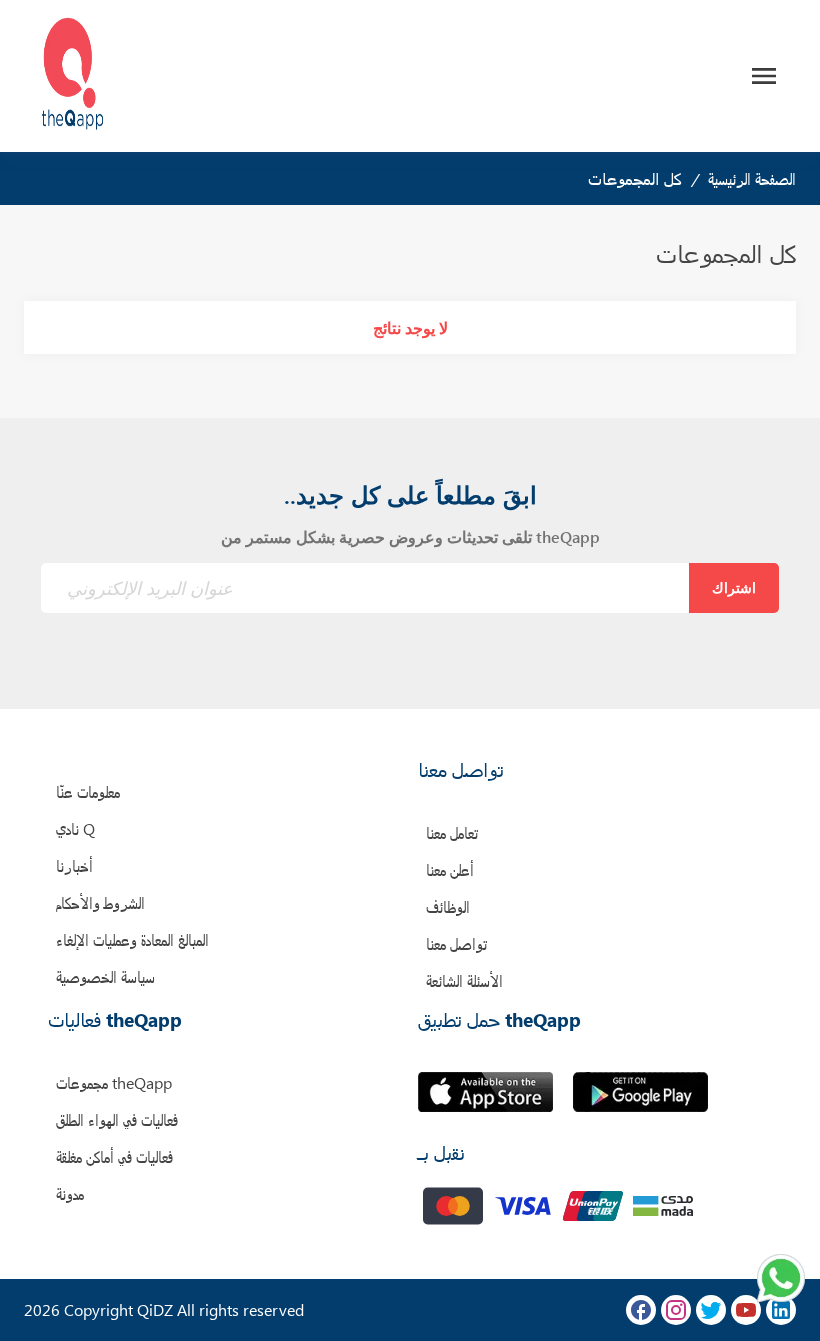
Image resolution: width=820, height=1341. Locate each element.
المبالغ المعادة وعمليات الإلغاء (132, 939)
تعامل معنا (452, 832)
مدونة (70, 1193)
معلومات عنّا (88, 791)
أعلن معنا (450, 869)
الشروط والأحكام (100, 902)
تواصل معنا (456, 943)
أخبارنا (74, 865)
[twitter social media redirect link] (711, 1310)
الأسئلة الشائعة (464, 980)
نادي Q (75, 828)
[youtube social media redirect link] (746, 1310)
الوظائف (448, 906)
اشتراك (734, 587)
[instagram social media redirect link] (676, 1310)
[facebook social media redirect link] (641, 1310)
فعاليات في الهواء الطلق (117, 1119)
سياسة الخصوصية (105, 976)
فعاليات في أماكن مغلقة (114, 1156)
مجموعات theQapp (114, 1082)
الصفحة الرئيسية (752, 178)
